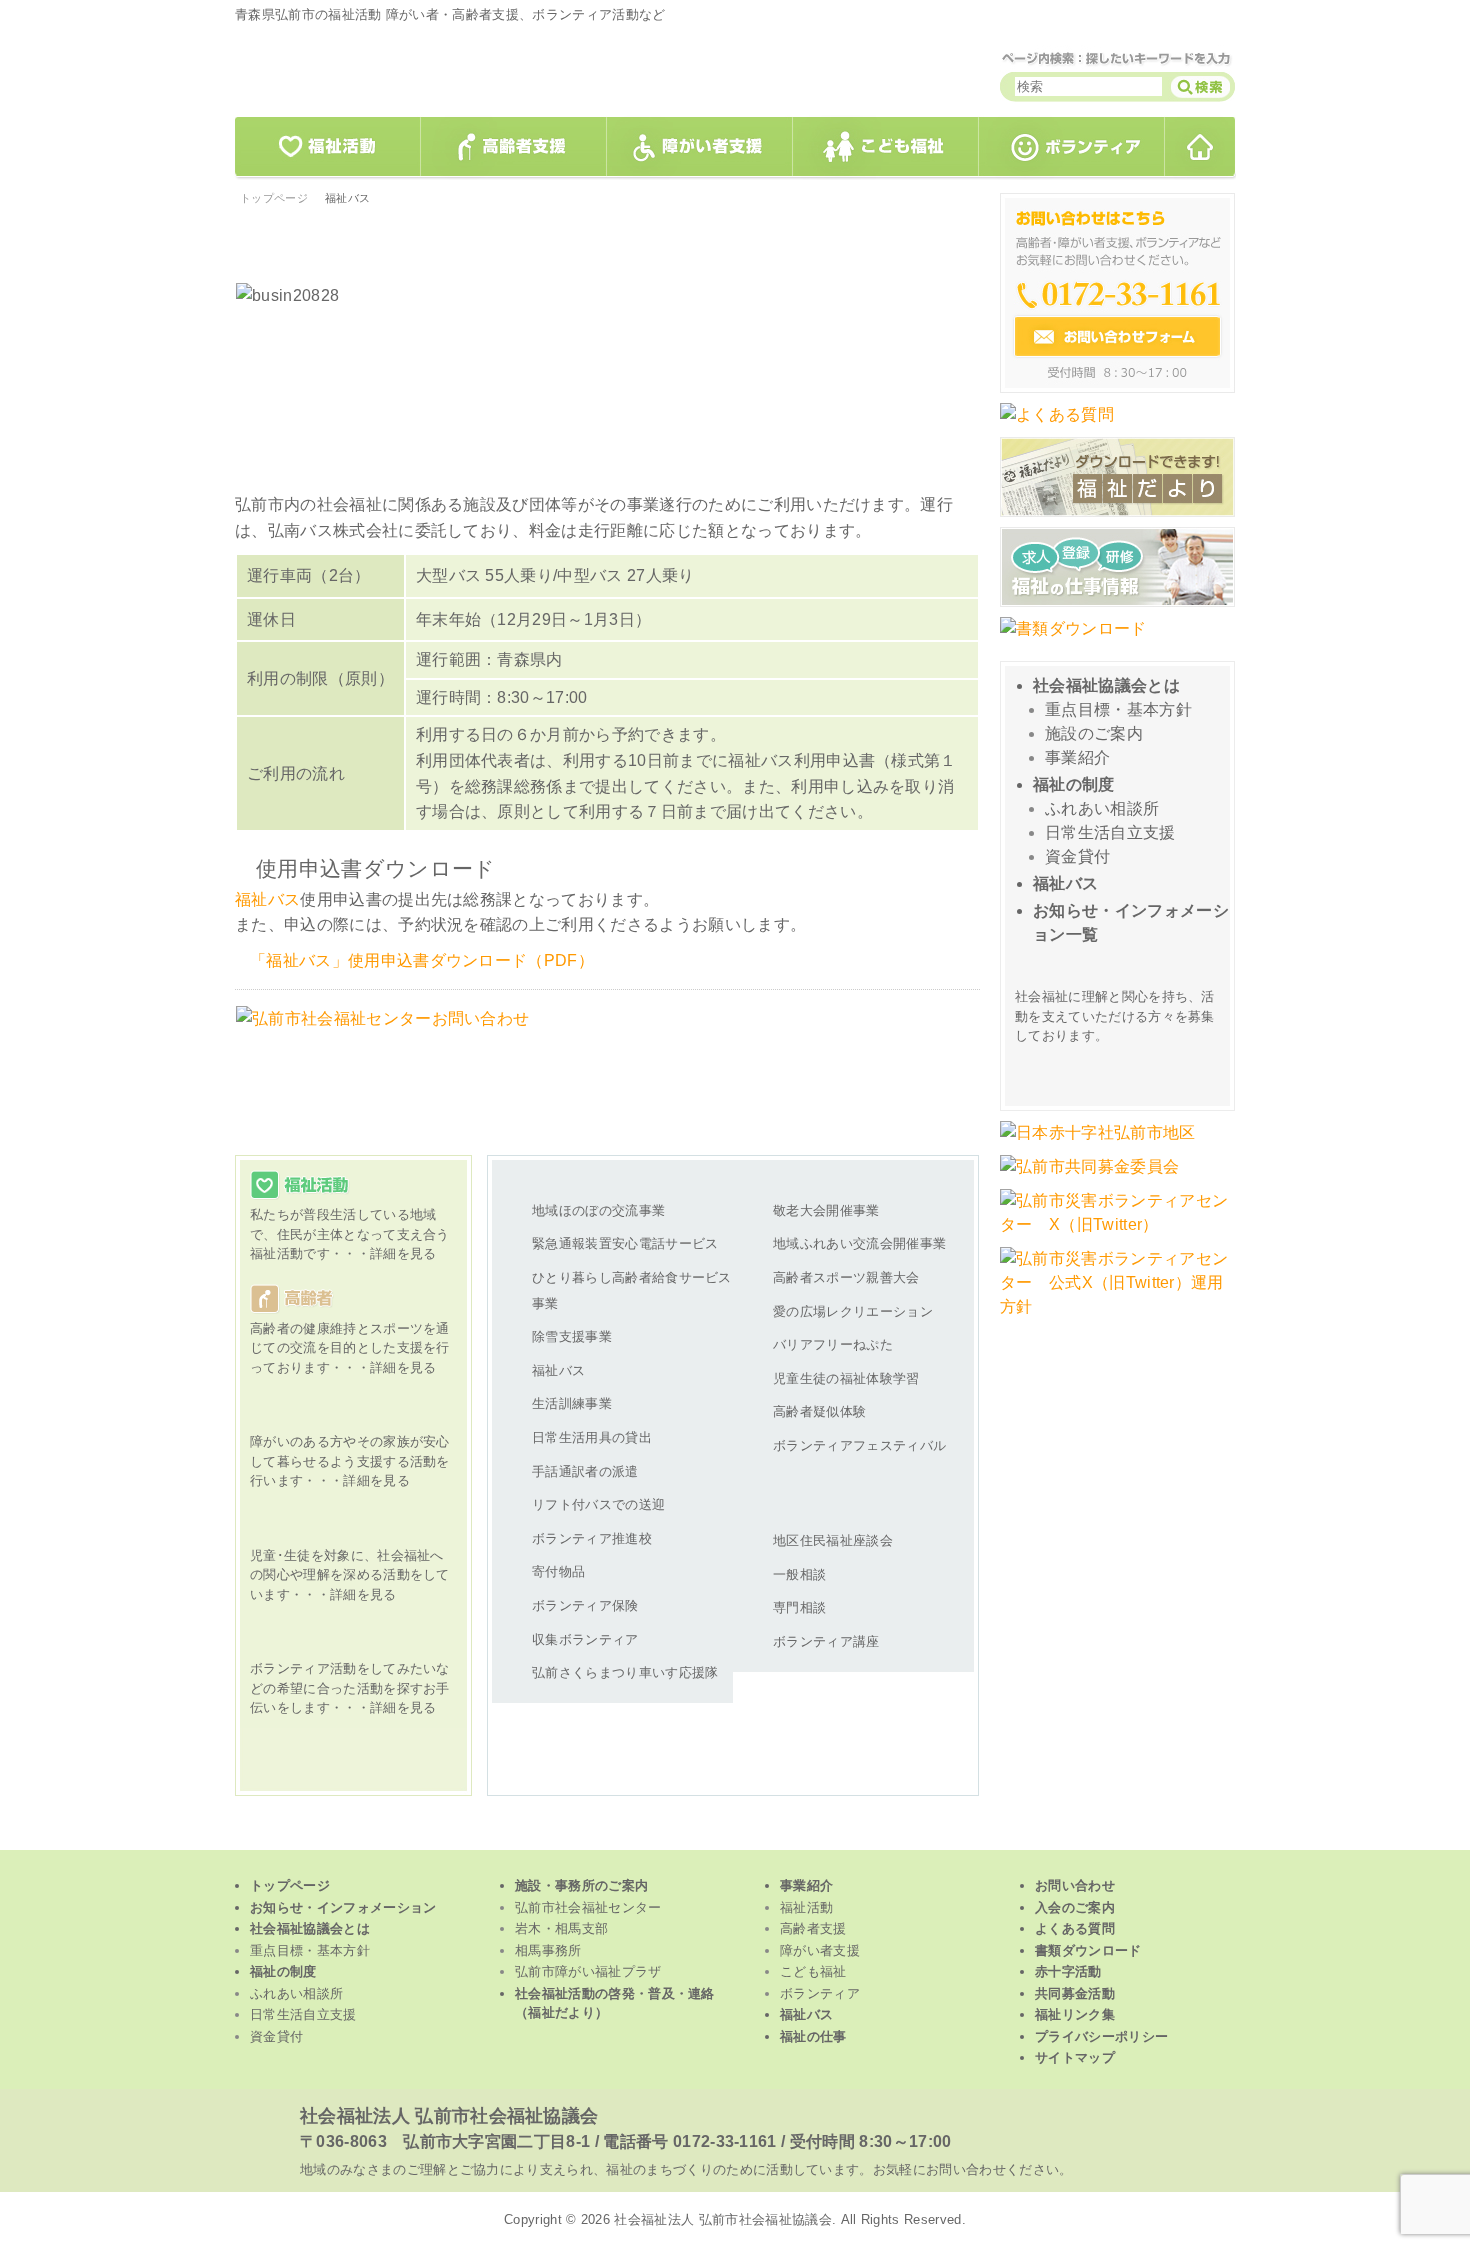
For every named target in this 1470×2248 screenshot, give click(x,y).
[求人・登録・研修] (1117, 604)
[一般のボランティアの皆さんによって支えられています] (1098, 1142)
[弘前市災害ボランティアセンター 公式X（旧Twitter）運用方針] (1117, 1316)
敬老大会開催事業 (826, 1210)
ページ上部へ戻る (735, 1835)
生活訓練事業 (572, 1403)
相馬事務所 (548, 1950)
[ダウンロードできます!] (1117, 514)
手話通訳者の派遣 (585, 1471)
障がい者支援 (700, 147)
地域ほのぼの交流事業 (598, 1210)
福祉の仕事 (813, 2036)
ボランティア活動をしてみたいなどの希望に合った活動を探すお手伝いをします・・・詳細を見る (345, 1670)
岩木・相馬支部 (561, 1928)
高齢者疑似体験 (819, 1411)
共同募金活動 (1075, 1993)
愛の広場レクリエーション (853, 1311)
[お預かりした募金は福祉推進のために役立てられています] (1089, 1176)
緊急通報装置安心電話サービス (625, 1243)
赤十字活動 (1068, 1971)
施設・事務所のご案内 (581, 1885)
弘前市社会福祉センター (588, 1907)
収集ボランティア (585, 1639)
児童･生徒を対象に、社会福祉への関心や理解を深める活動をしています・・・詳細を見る (345, 1557)
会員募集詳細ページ (1120, 1068)
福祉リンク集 (1075, 2014)
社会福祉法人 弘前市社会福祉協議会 (449, 2116)
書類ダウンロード (1088, 1950)
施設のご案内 (1094, 733)
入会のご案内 (1075, 1907)
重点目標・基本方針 (1118, 709)
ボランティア (1072, 147)
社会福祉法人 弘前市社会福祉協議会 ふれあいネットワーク (485, 72)
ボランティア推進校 (592, 1538)
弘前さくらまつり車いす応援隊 (625, 1672)
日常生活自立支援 (1110, 832)
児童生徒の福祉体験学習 (846, 1378)
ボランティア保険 (585, 1605)
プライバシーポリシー (1101, 2036)
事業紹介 (1077, 757)
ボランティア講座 (826, 1641)
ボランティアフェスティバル (859, 1445)
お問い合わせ (1075, 1885)
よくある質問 (1075, 1928)
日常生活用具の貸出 (592, 1437)
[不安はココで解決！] (1057, 424)
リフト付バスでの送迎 (598, 1504)
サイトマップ (1075, 2057)
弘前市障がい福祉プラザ (588, 1971)
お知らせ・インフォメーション (343, 1907)
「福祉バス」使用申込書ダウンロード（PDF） (422, 960)
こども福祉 (886, 147)
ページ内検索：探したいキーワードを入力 (1117, 58)
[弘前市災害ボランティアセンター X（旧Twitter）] (1117, 1234)
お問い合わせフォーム (1117, 293)
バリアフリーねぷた (833, 1344)
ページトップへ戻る (917, 1067)
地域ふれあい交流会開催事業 (859, 1243)
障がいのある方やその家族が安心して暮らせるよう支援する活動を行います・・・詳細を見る (345, 1443)
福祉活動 (327, 147)
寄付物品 (558, 1571)
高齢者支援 (514, 147)
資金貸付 (1077, 856)
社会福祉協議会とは (1106, 685)
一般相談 (799, 1574)
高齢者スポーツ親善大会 (846, 1277)
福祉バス (267, 899)
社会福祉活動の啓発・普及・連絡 (615, 2003)
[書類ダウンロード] (1073, 638)
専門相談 (799, 1607)
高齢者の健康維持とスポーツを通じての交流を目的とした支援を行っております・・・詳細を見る (345, 1330)
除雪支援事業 (572, 1336)
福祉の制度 (1074, 784)
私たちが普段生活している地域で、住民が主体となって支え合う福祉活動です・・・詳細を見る (345, 1216)
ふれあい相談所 (1102, 808)
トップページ (1200, 147)
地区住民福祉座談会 (833, 1540)
